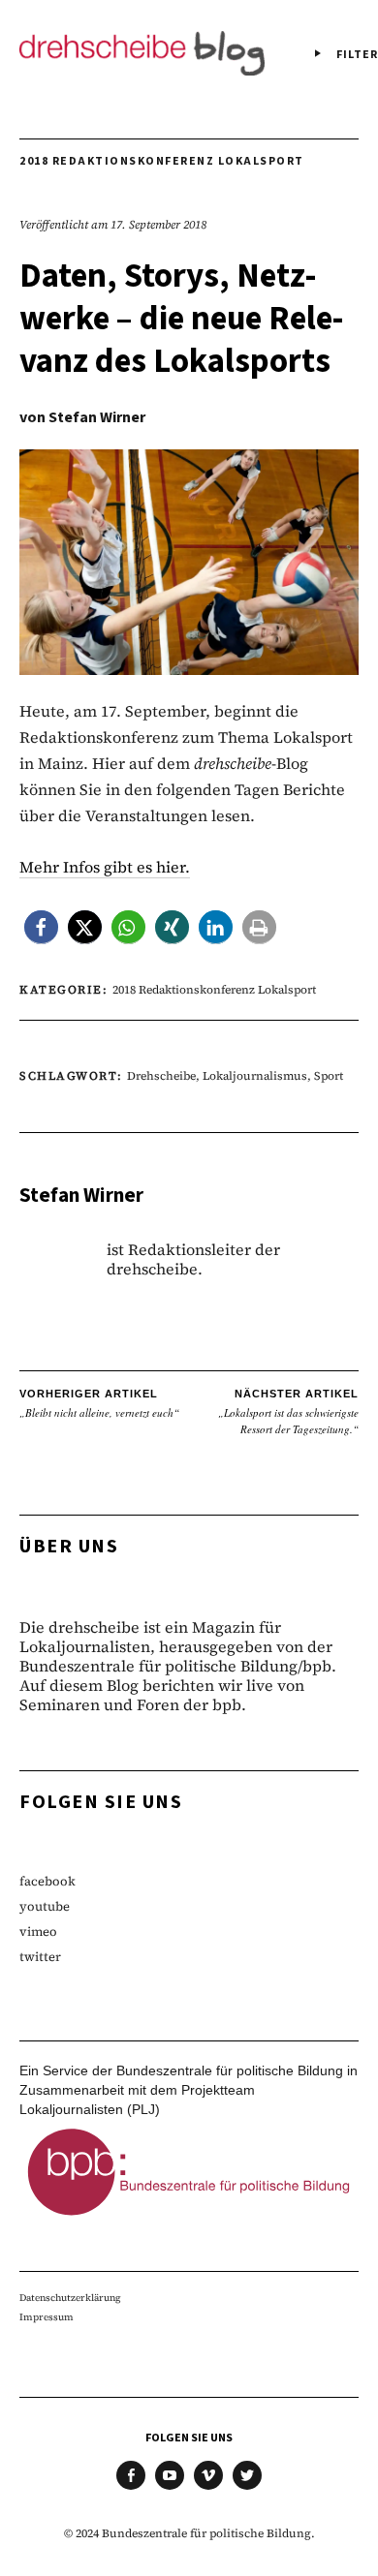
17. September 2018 (158, 225)
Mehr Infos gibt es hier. (105, 867)
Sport (329, 1076)
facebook (47, 1881)
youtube (45, 1906)
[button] (41, 927)
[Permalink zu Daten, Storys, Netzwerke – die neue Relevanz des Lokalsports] (189, 669)
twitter (40, 1957)
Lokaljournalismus (255, 1076)
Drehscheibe (161, 1076)
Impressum (47, 2317)
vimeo (38, 1932)
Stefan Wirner (97, 417)
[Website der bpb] (189, 2220)
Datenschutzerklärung (70, 2298)
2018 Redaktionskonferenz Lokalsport (162, 161)
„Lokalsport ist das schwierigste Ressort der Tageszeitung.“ (288, 1412)
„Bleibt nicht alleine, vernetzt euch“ (99, 1404)
